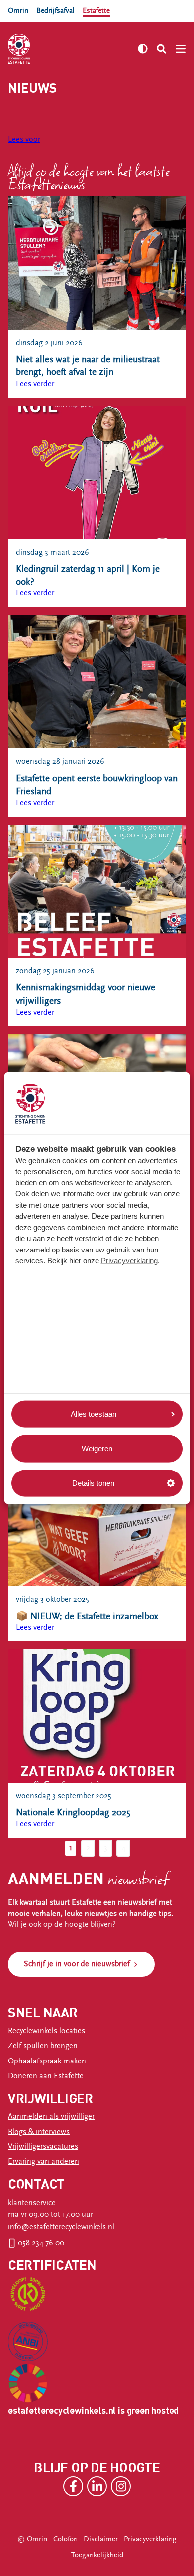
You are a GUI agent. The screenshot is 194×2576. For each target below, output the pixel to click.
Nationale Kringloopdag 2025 (73, 1812)
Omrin (18, 11)
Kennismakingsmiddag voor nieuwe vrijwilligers (86, 994)
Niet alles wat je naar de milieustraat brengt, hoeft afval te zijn (88, 366)
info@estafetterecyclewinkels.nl (61, 2227)
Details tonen (93, 1483)
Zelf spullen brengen (43, 2046)
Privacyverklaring (129, 1261)
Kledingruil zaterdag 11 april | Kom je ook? (88, 575)
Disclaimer (101, 2539)
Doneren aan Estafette (46, 2076)
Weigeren (97, 1448)
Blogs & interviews (39, 2132)
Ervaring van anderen (44, 2162)
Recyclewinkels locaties (47, 2031)
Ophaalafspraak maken (47, 2061)
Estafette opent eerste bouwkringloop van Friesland (97, 785)
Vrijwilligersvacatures (43, 2147)
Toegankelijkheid (97, 2555)
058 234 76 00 (41, 2243)
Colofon (65, 2539)
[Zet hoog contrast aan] (143, 49)
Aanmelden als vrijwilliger (51, 2116)
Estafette (96, 11)
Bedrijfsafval (55, 11)
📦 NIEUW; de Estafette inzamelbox (87, 1616)
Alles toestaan (94, 1414)
